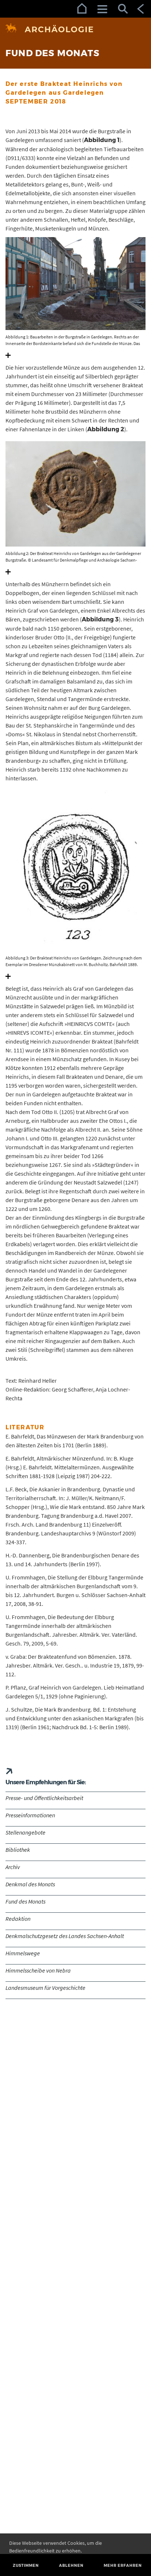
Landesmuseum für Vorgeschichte (45, 1988)
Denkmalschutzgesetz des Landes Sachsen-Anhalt (65, 1936)
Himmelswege (23, 1953)
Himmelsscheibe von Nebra (38, 1970)
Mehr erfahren (123, 2566)
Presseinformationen (30, 1815)
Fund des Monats (25, 1901)
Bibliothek (18, 1850)
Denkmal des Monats (30, 1884)
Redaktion (18, 1919)
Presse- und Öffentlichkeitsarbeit (44, 1798)
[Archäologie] (75, 29)
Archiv (13, 1867)
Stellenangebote (25, 1832)
